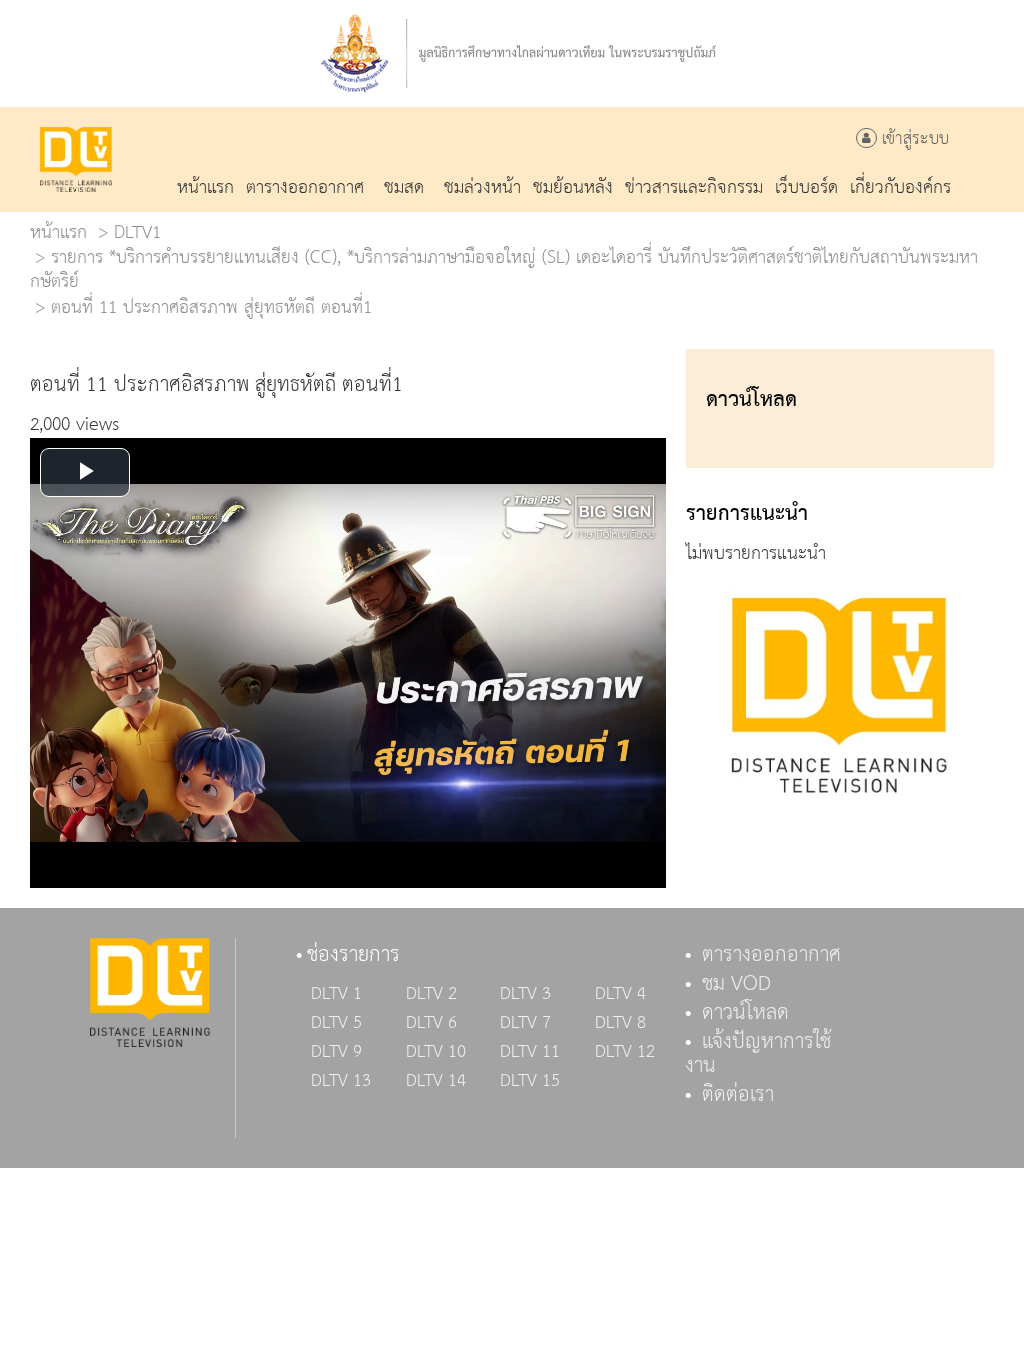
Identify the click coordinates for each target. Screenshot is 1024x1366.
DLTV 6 (431, 1023)
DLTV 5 (336, 1023)
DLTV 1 (336, 994)
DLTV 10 (436, 1052)
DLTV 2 (431, 994)
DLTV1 (137, 232)
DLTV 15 (530, 1081)
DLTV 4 (620, 994)
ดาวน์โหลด (745, 1013)
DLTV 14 (436, 1081)
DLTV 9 (336, 1052)
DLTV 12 (625, 1052)
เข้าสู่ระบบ (913, 139)
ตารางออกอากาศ (771, 955)
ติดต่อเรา (738, 1095)
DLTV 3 (525, 994)
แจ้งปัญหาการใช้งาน (758, 1054)
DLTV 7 (525, 1023)
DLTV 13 (341, 1081)
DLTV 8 (620, 1023)
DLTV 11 (530, 1052)
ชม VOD (736, 984)
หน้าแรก (58, 232)
